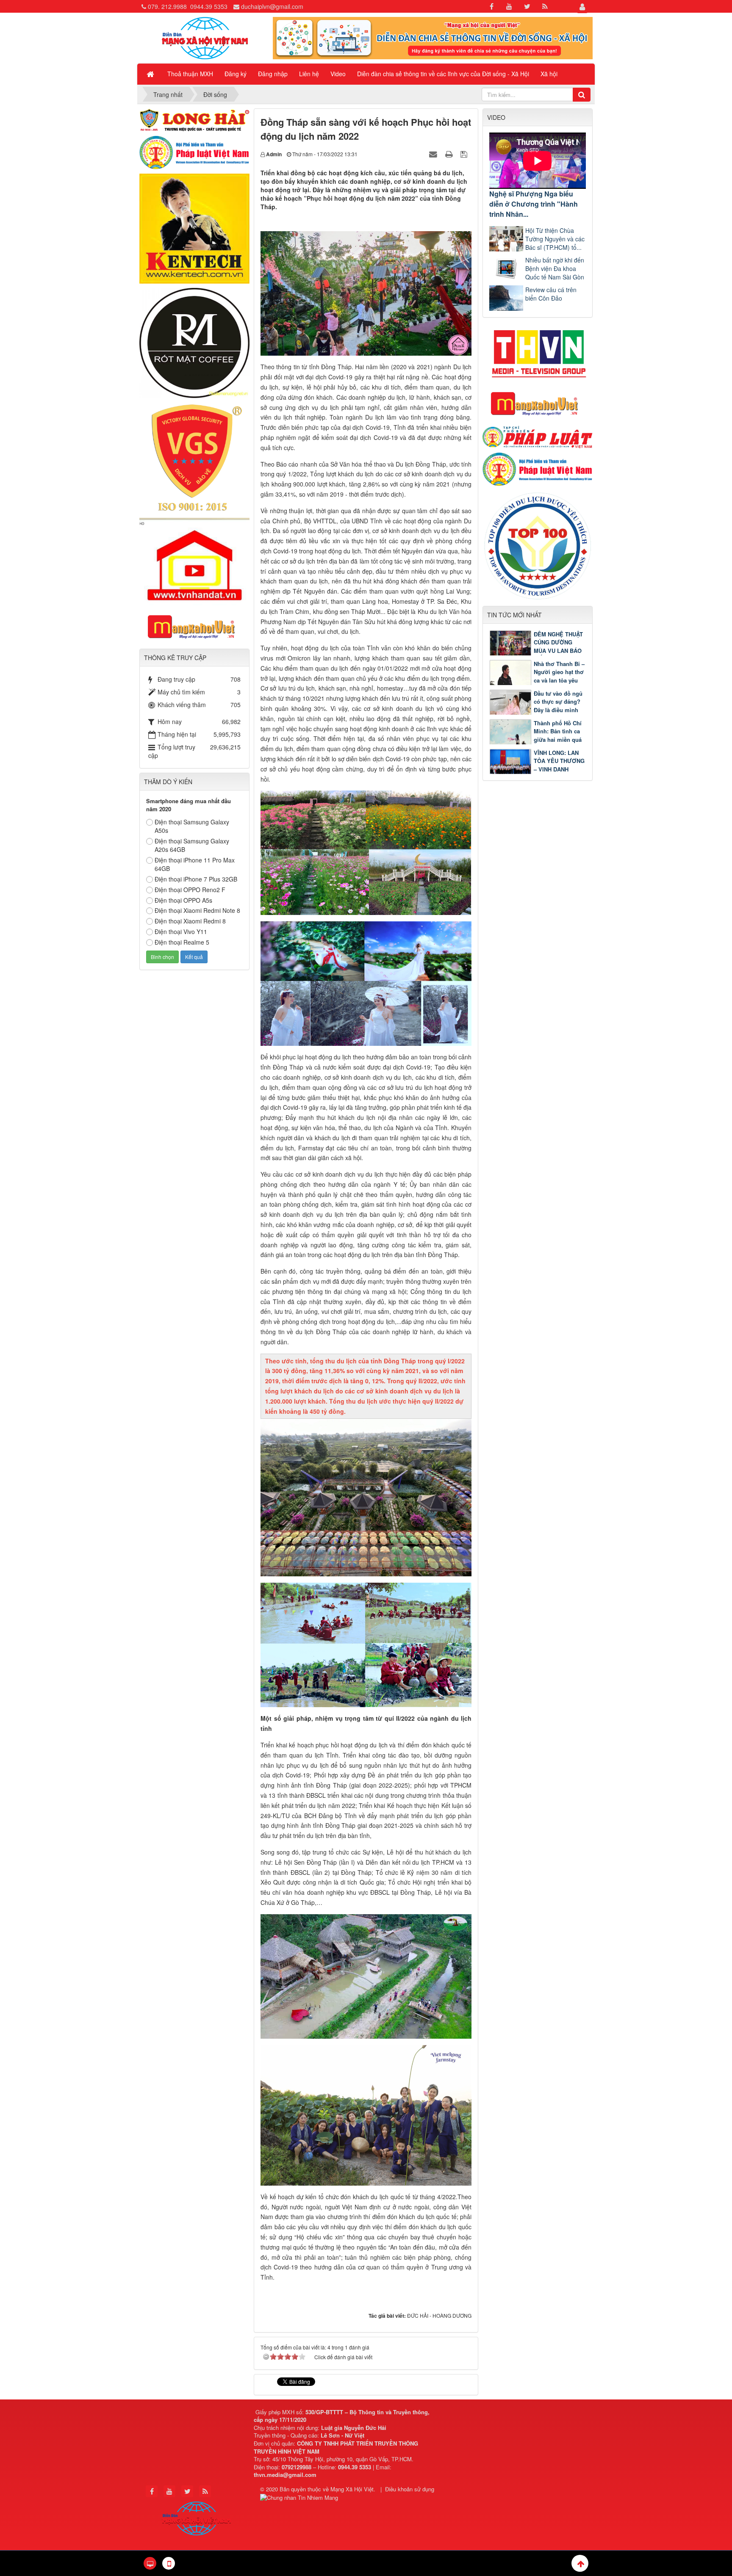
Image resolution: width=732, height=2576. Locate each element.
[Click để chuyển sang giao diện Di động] (169, 2563)
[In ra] (450, 154)
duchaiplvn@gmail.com (272, 6)
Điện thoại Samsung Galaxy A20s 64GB (192, 845)
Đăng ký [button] (236, 74)
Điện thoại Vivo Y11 (181, 931)
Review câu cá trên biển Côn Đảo (551, 294)
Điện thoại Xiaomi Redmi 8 (190, 921)
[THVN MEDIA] (538, 351)
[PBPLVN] (194, 152)
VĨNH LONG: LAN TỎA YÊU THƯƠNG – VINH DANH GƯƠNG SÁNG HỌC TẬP (537, 769)
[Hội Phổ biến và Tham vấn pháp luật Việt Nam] (538, 468)
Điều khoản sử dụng (410, 2489)
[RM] (194, 342)
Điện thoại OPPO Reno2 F (190, 890)
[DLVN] (538, 545)
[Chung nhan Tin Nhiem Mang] (300, 2497)
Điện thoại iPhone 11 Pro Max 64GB (195, 864)
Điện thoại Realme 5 (182, 942)
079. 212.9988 (167, 6)
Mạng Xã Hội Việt (352, 2489)
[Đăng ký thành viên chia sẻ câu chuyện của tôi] (433, 37)
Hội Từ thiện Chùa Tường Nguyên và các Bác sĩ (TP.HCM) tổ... (555, 239)
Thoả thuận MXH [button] (190, 74)
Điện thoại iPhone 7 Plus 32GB (196, 879)
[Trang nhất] (151, 74)
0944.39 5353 (209, 6)
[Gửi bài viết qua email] (434, 154)
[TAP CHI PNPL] (538, 436)
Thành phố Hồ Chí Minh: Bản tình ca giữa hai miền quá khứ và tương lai (558, 735)
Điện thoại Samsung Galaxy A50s (192, 826)
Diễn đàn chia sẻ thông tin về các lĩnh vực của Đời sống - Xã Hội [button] (443, 74)
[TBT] (194, 228)
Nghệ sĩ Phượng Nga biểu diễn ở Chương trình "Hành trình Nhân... (534, 204)
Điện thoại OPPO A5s (183, 900)
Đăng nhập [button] (273, 74)
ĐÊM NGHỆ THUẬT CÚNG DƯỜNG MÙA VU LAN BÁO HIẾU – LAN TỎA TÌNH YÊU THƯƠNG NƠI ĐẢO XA (536, 651)
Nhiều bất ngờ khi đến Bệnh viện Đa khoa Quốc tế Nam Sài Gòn (555, 268)
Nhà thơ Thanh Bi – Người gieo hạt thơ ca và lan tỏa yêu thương (559, 676)
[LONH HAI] (194, 119)
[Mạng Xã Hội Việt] (205, 37)
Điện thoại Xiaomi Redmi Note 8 (197, 910)
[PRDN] (538, 403)
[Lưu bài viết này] (465, 154)
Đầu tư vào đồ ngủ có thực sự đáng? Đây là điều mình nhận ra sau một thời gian (536, 710)
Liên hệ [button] (309, 74)
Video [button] (338, 74)
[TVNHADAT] (194, 561)
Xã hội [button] (549, 74)
